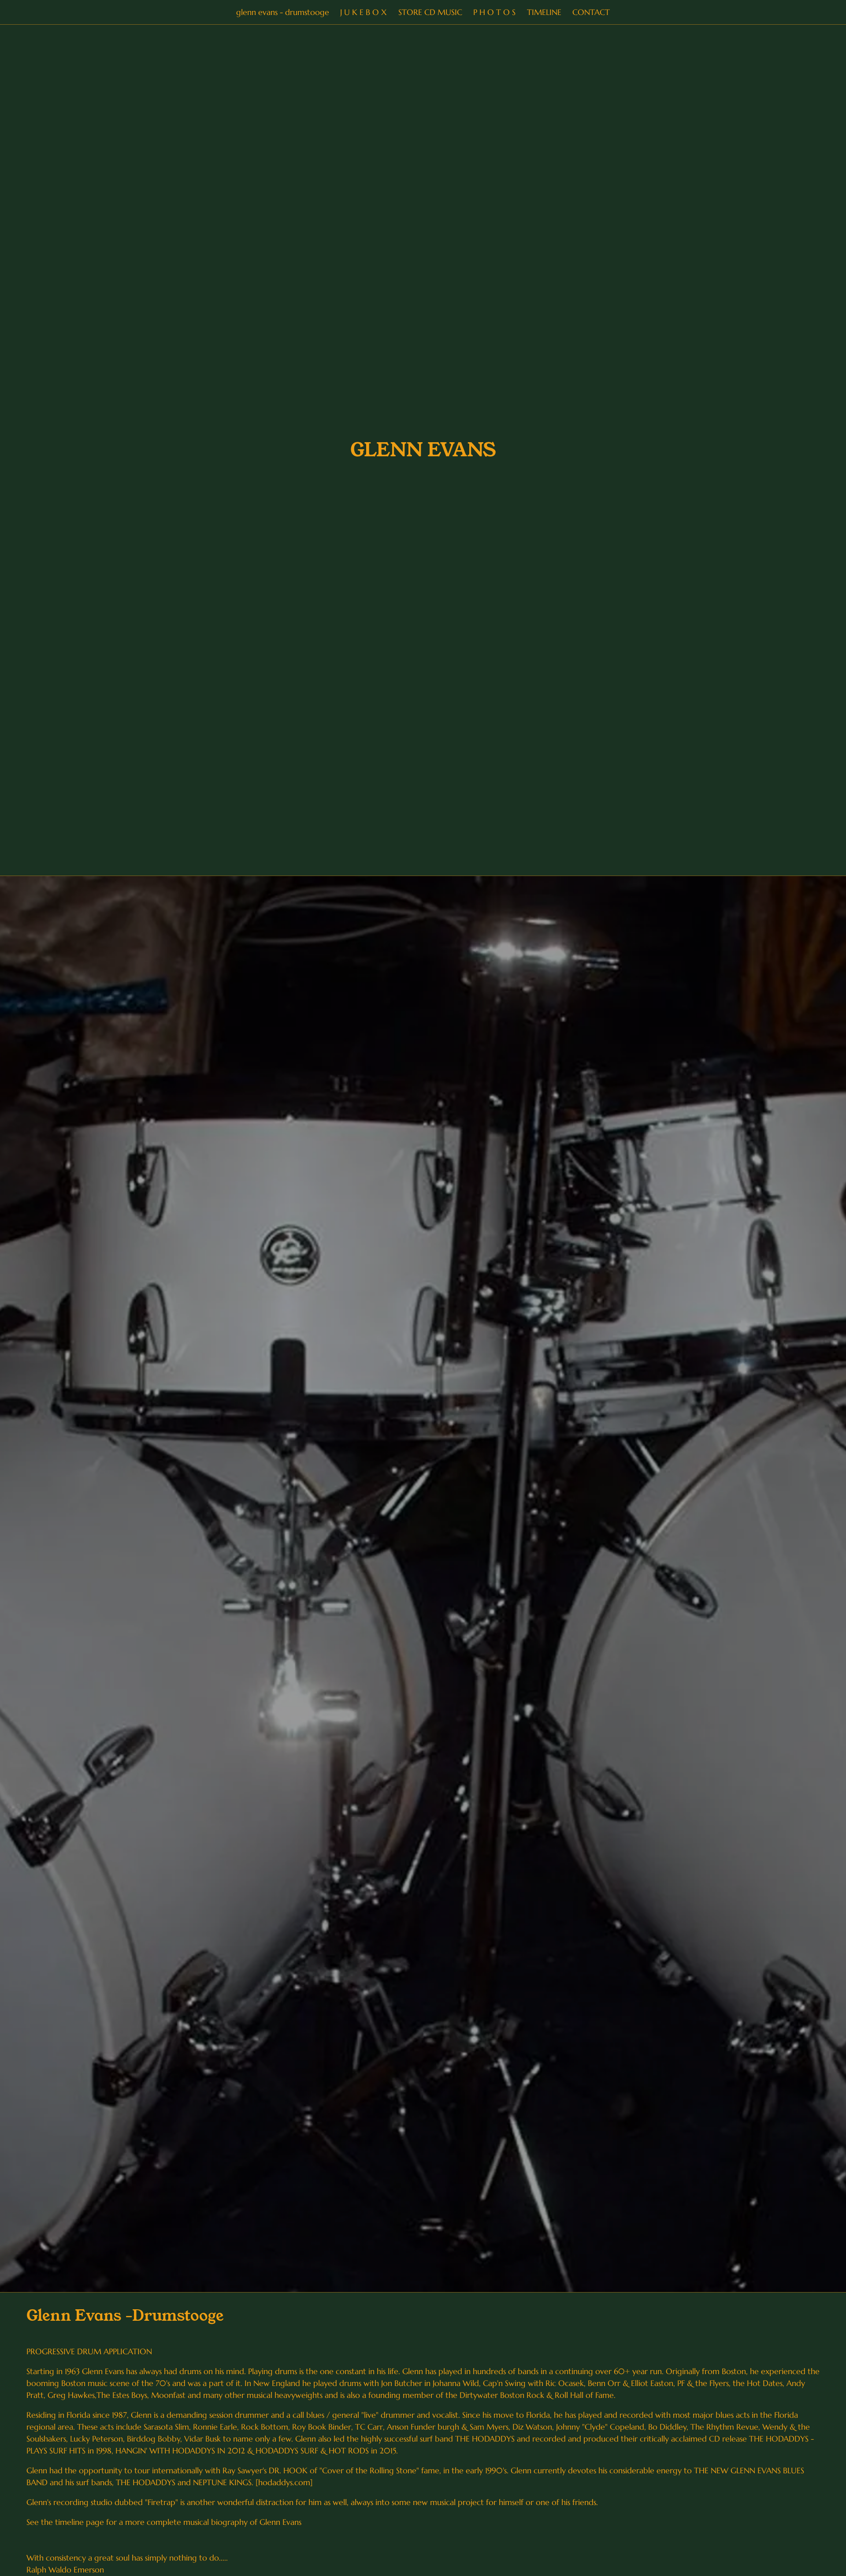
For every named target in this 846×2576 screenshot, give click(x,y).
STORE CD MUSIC (430, 12)
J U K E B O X (364, 12)
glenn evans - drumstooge (283, 12)
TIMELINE (544, 12)
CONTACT (591, 12)
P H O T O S (494, 12)
